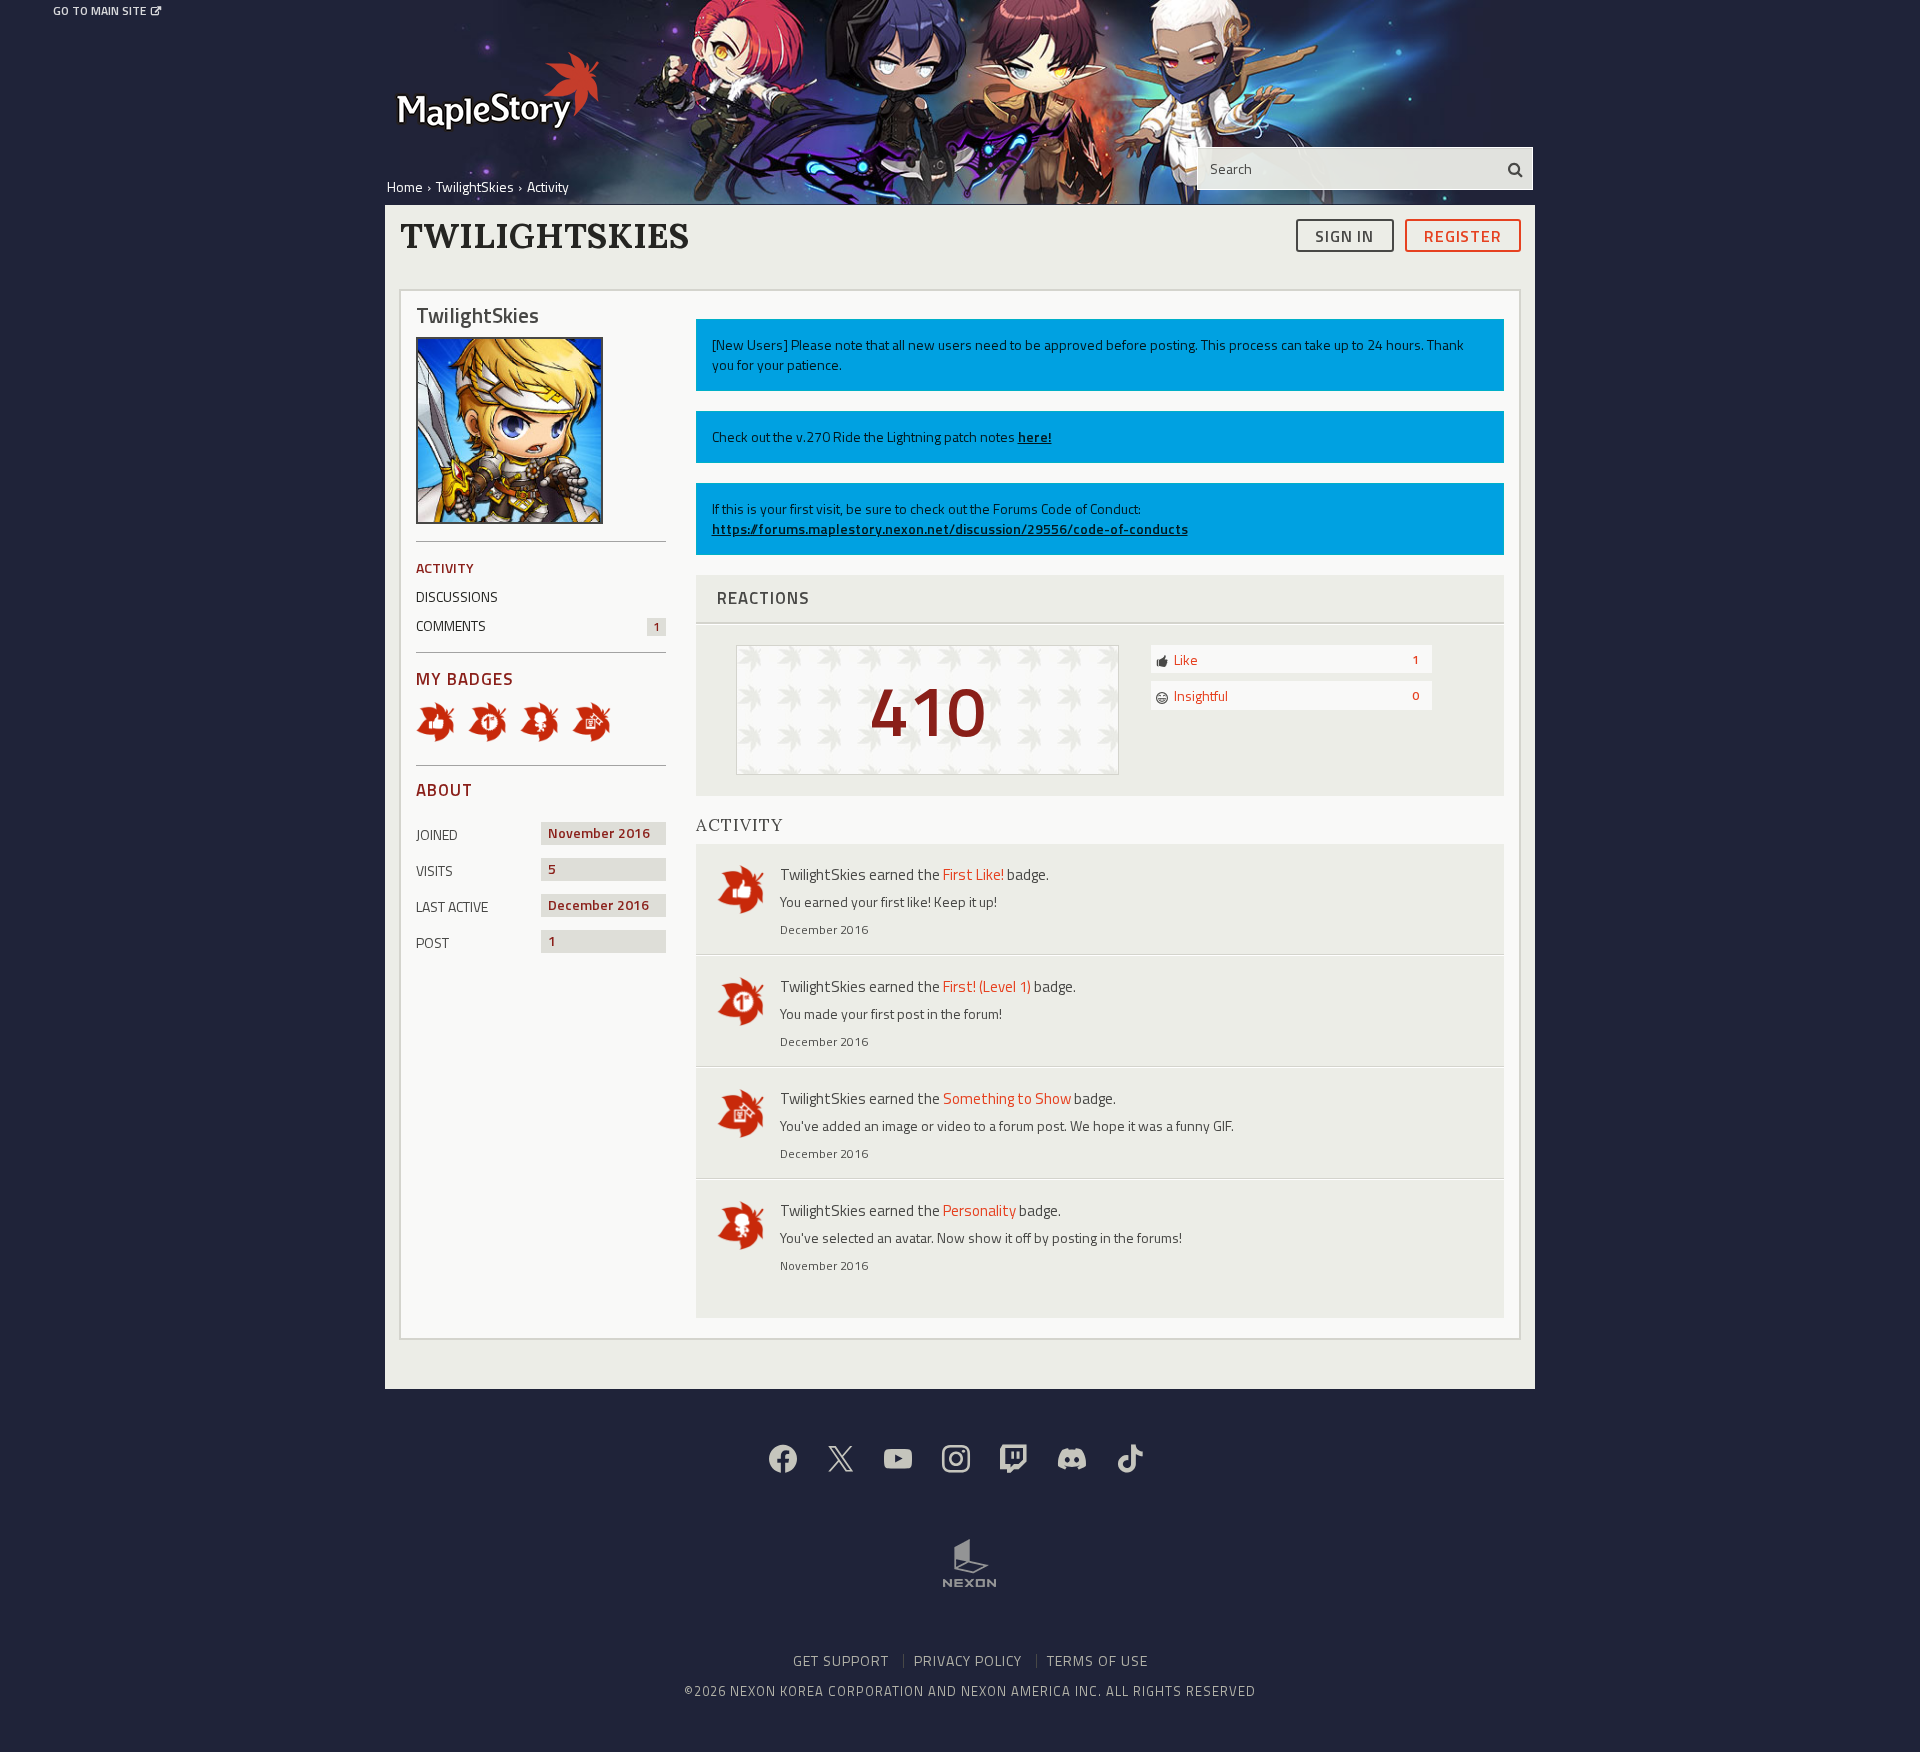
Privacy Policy (968, 1660)
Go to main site (99, 11)
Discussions (457, 596)
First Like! (973, 874)
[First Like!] (442, 720)
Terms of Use (1097, 1660)
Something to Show (1007, 1098)
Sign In (1344, 235)
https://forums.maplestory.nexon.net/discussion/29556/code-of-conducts (950, 528)
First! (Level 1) (987, 986)
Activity (445, 567)
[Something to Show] (598, 720)
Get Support (841, 1660)
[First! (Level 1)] (494, 720)
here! (1035, 436)
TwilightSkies (823, 874)
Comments (538, 625)
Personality (979, 1210)
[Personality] (546, 720)
